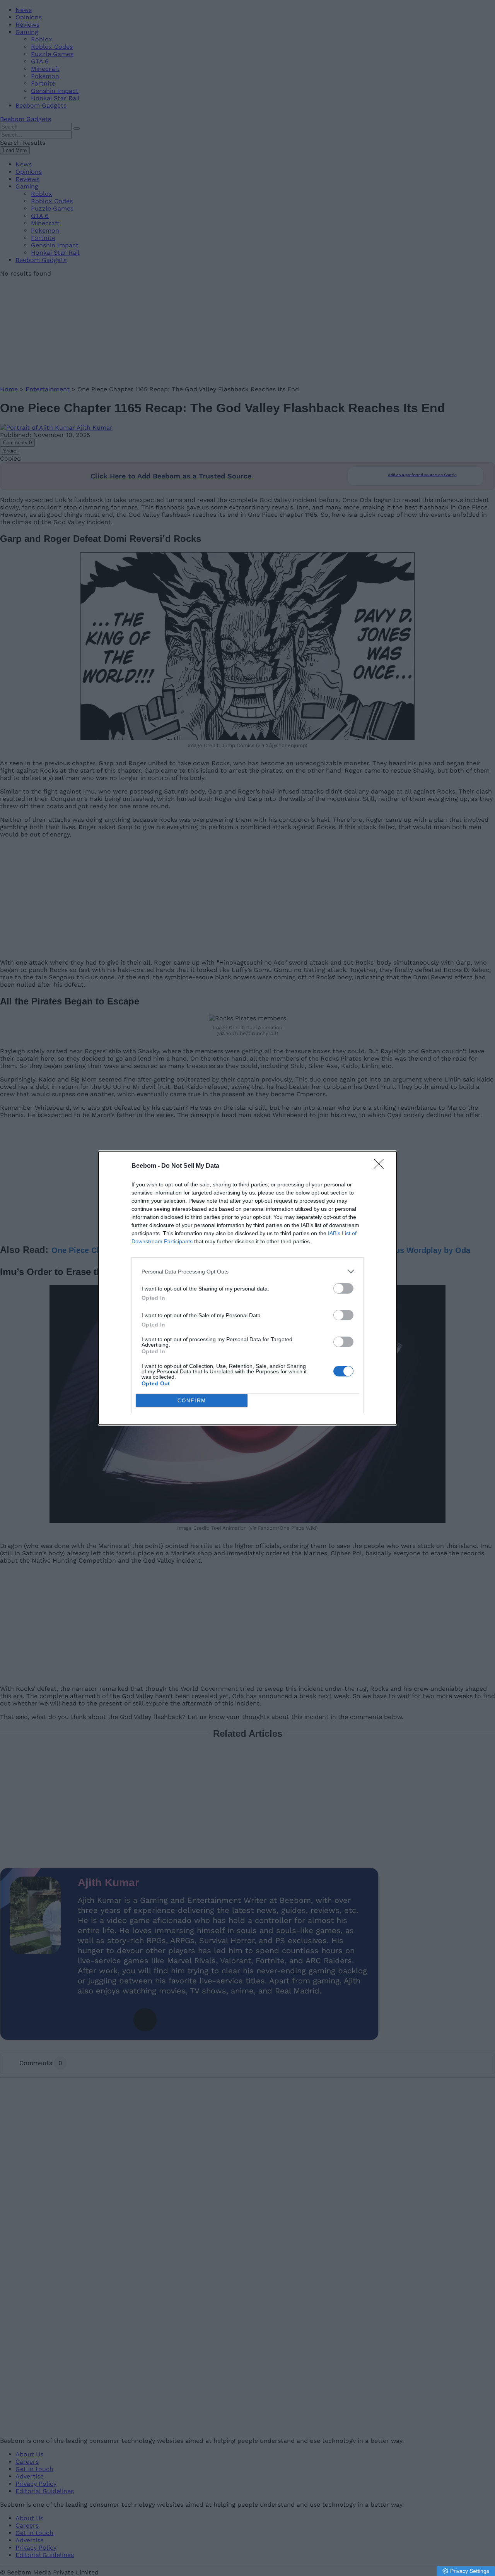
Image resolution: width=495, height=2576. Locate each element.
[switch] (343, 1288)
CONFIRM (192, 1401)
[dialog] (247, 1288)
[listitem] (247, 1271)
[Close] (381, 1166)
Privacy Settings (470, 2571)
